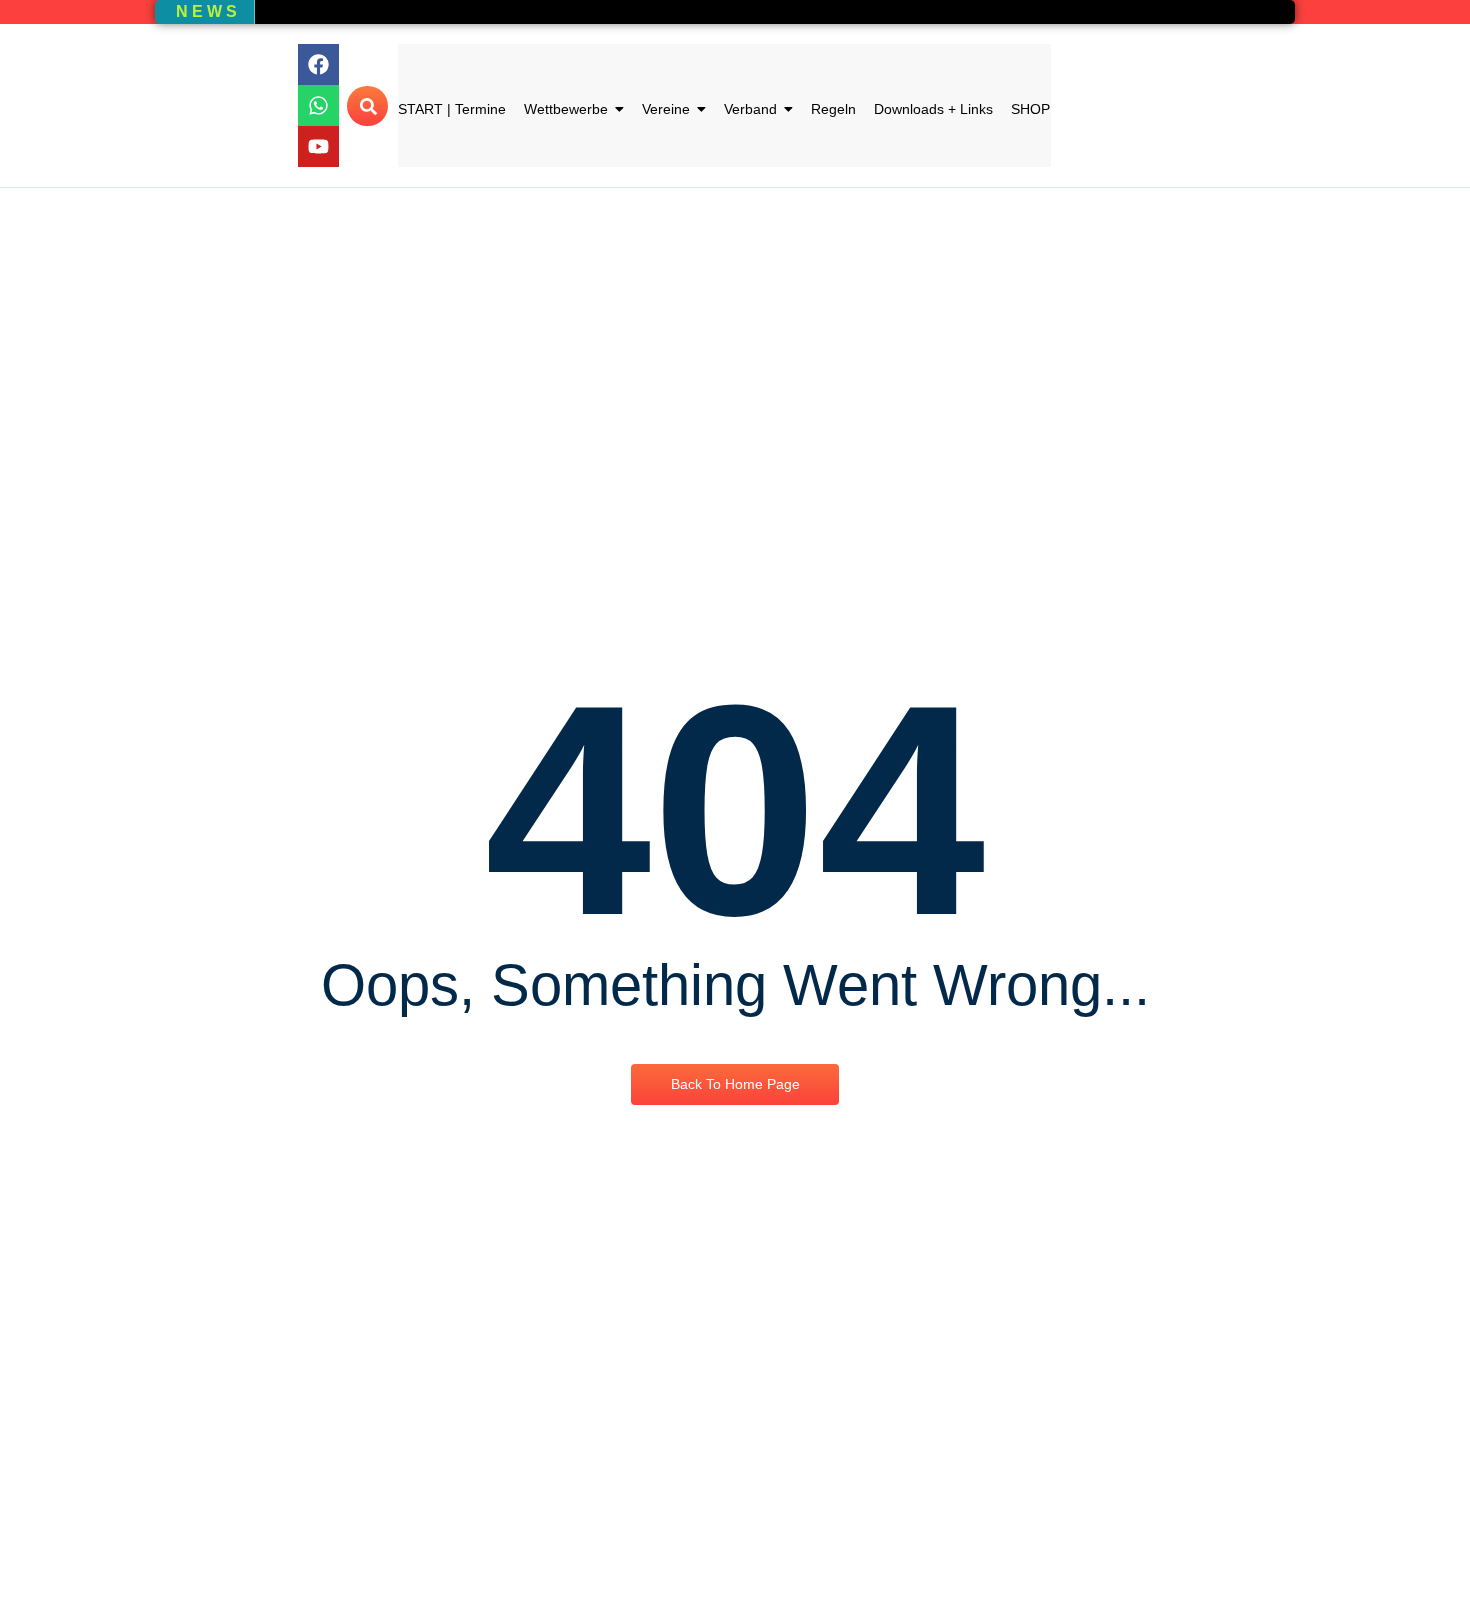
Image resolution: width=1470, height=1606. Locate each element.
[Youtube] (318, 146)
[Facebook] (318, 64)
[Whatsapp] (318, 105)
